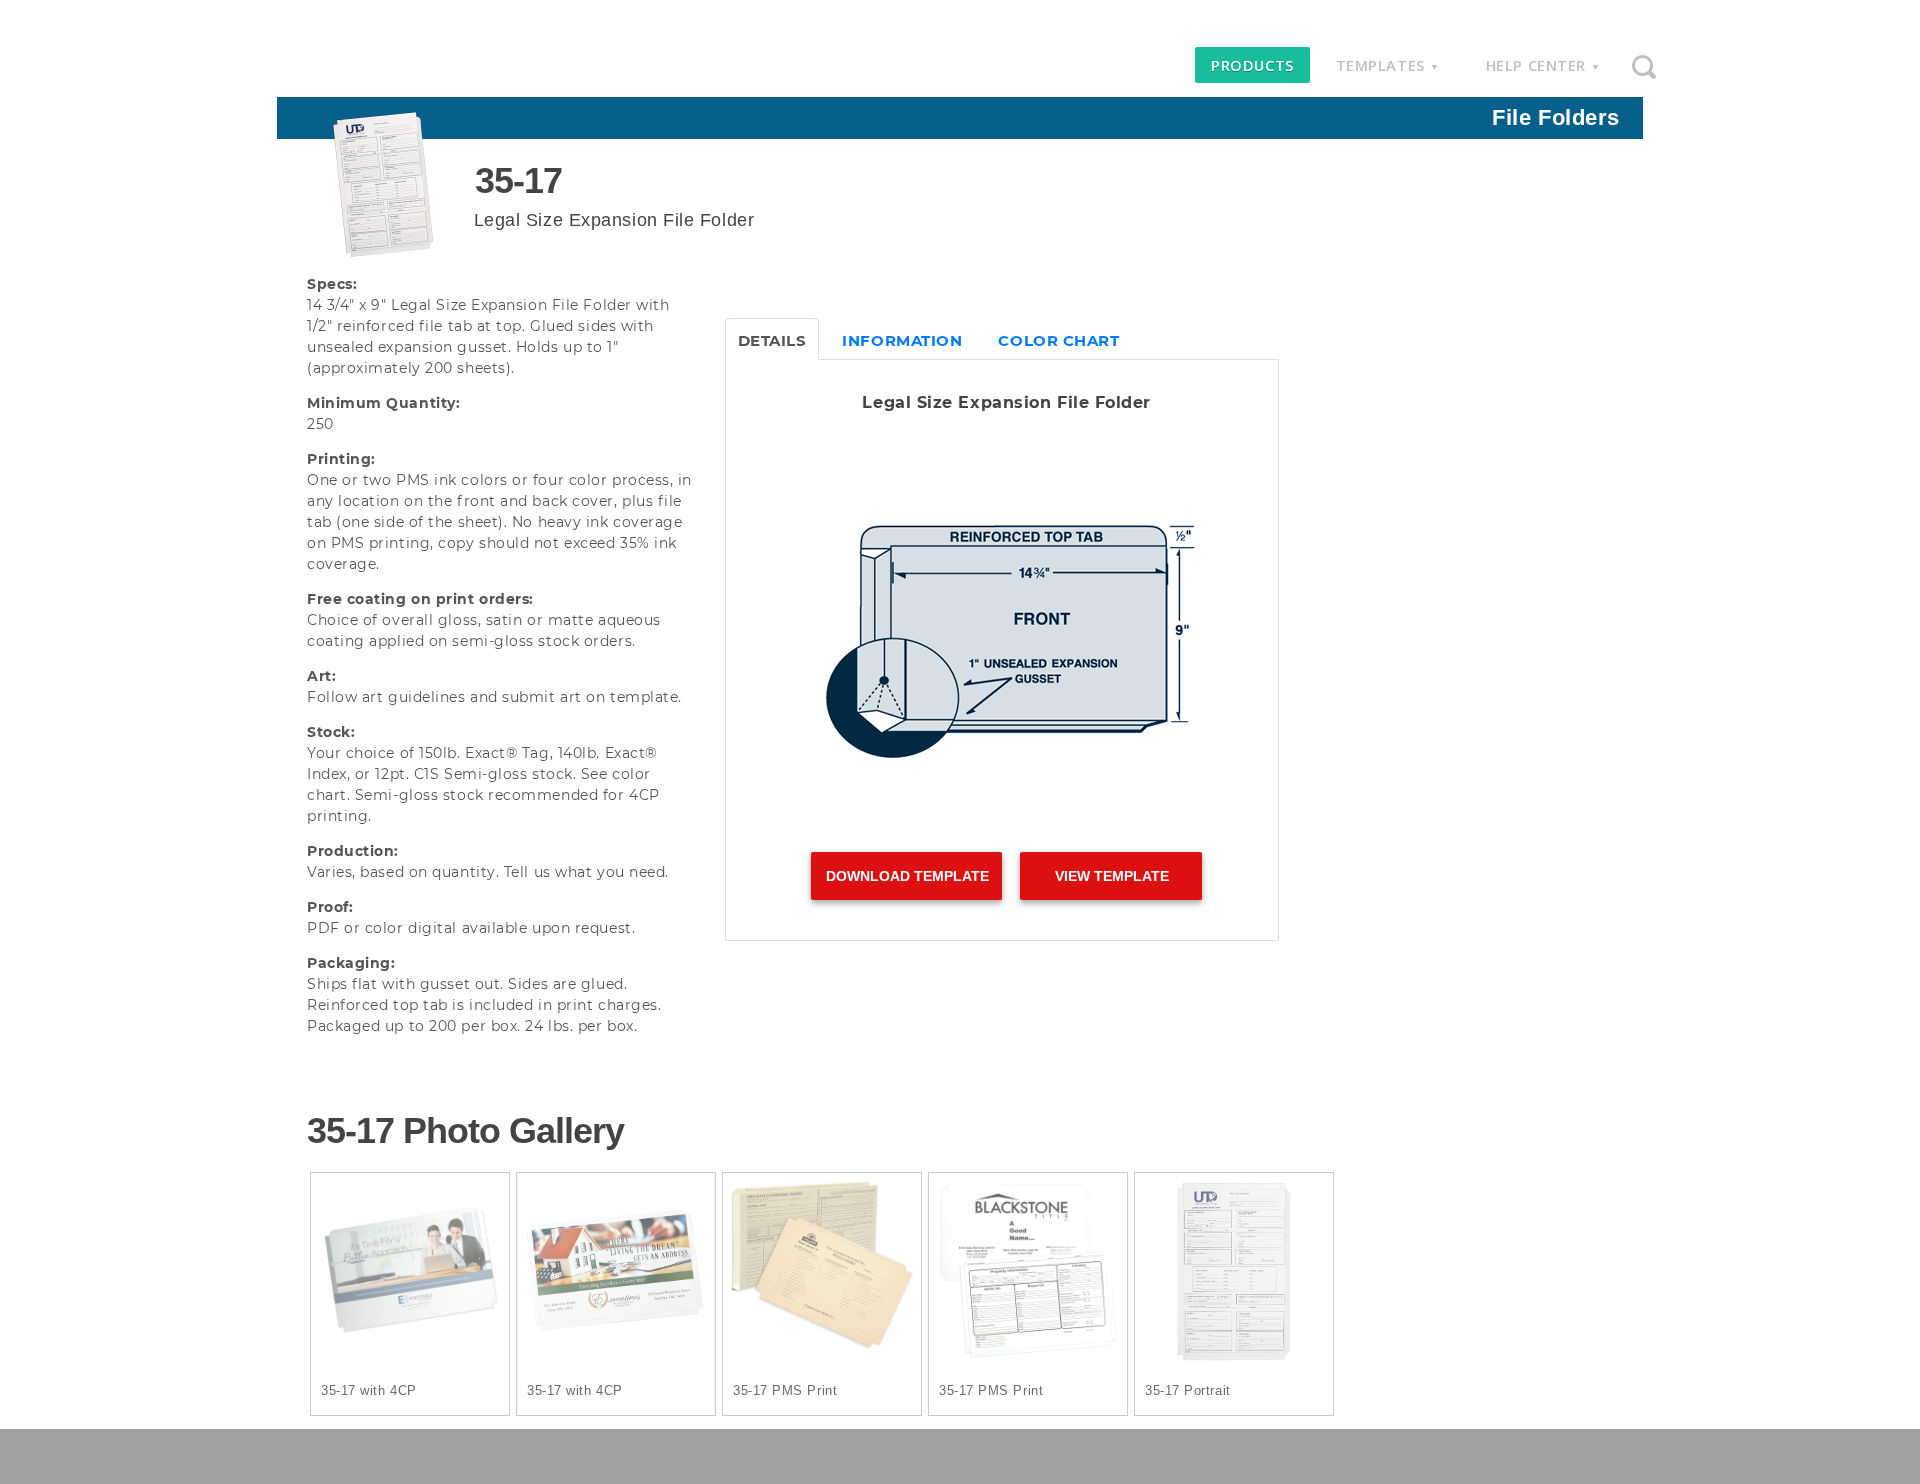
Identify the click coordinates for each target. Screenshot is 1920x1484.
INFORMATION (902, 340)
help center (1543, 65)
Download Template (907, 876)
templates (1388, 65)
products (1252, 65)
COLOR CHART (1058, 340)
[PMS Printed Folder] (822, 1275)
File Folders (1556, 117)
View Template (1112, 876)
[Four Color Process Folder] (410, 1275)
